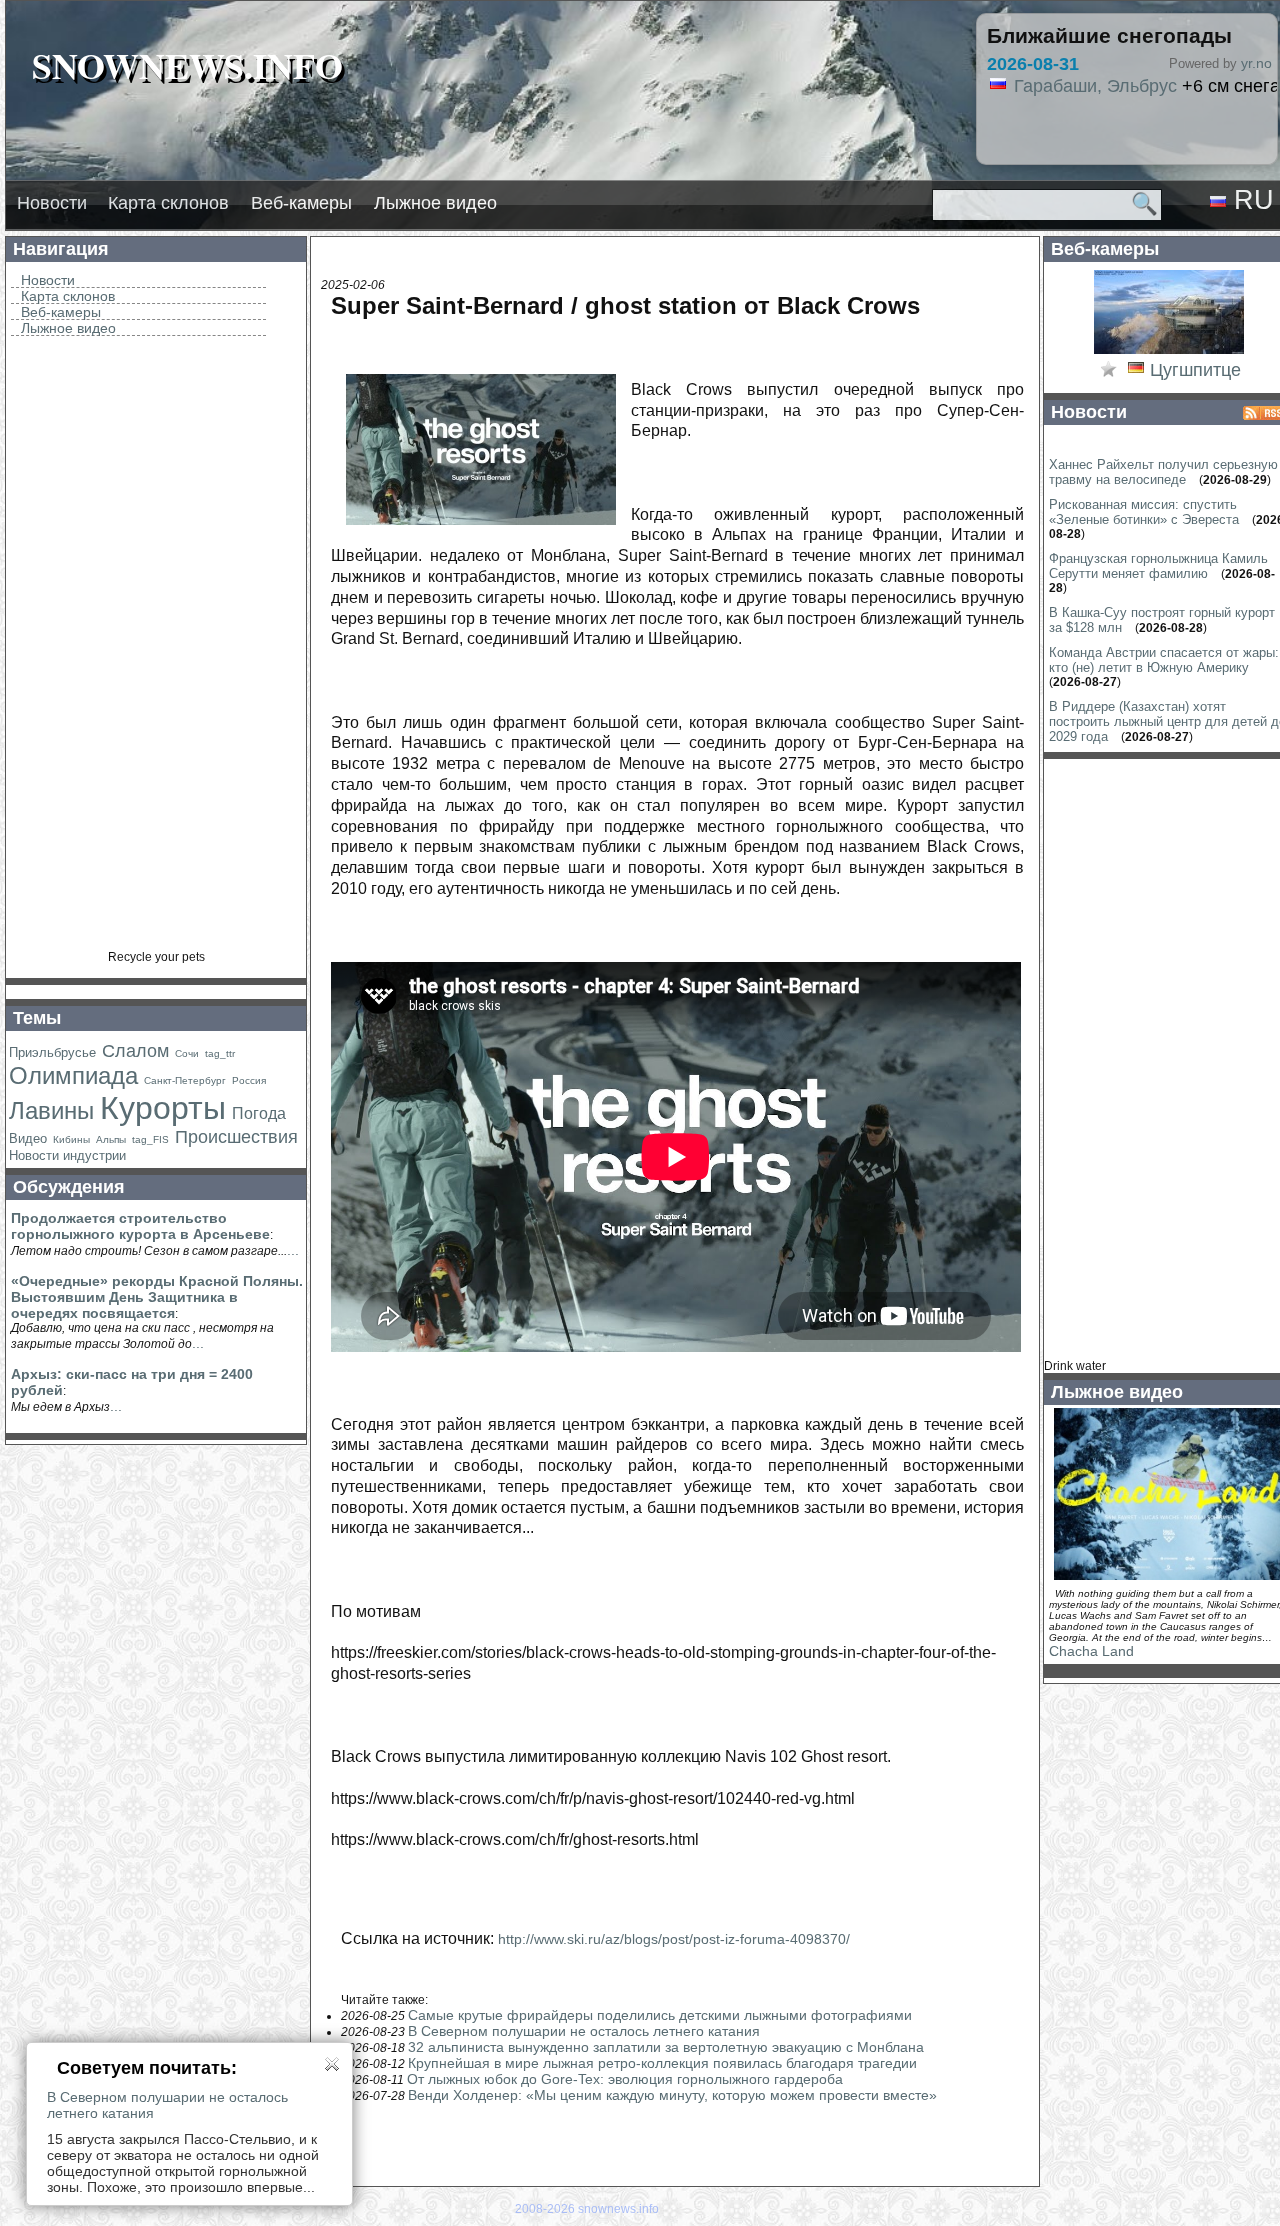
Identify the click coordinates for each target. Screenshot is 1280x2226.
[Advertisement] (156, 650)
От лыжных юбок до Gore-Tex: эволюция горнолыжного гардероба (625, 2079)
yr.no (1256, 63)
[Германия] (1136, 371)
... (293, 1250)
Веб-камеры (301, 203)
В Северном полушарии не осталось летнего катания (584, 2031)
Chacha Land (1091, 1651)
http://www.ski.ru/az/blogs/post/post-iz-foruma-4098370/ (674, 1939)
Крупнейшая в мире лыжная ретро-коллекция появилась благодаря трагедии (662, 2063)
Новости (52, 203)
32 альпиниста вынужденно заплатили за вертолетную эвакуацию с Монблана (666, 2047)
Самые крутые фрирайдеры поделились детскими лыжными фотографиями (660, 2015)
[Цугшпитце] (1169, 352)
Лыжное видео (435, 203)
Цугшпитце (1195, 370)
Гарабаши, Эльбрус (1095, 86)
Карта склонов (168, 203)
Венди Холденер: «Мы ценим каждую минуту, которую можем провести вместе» (672, 2095)
